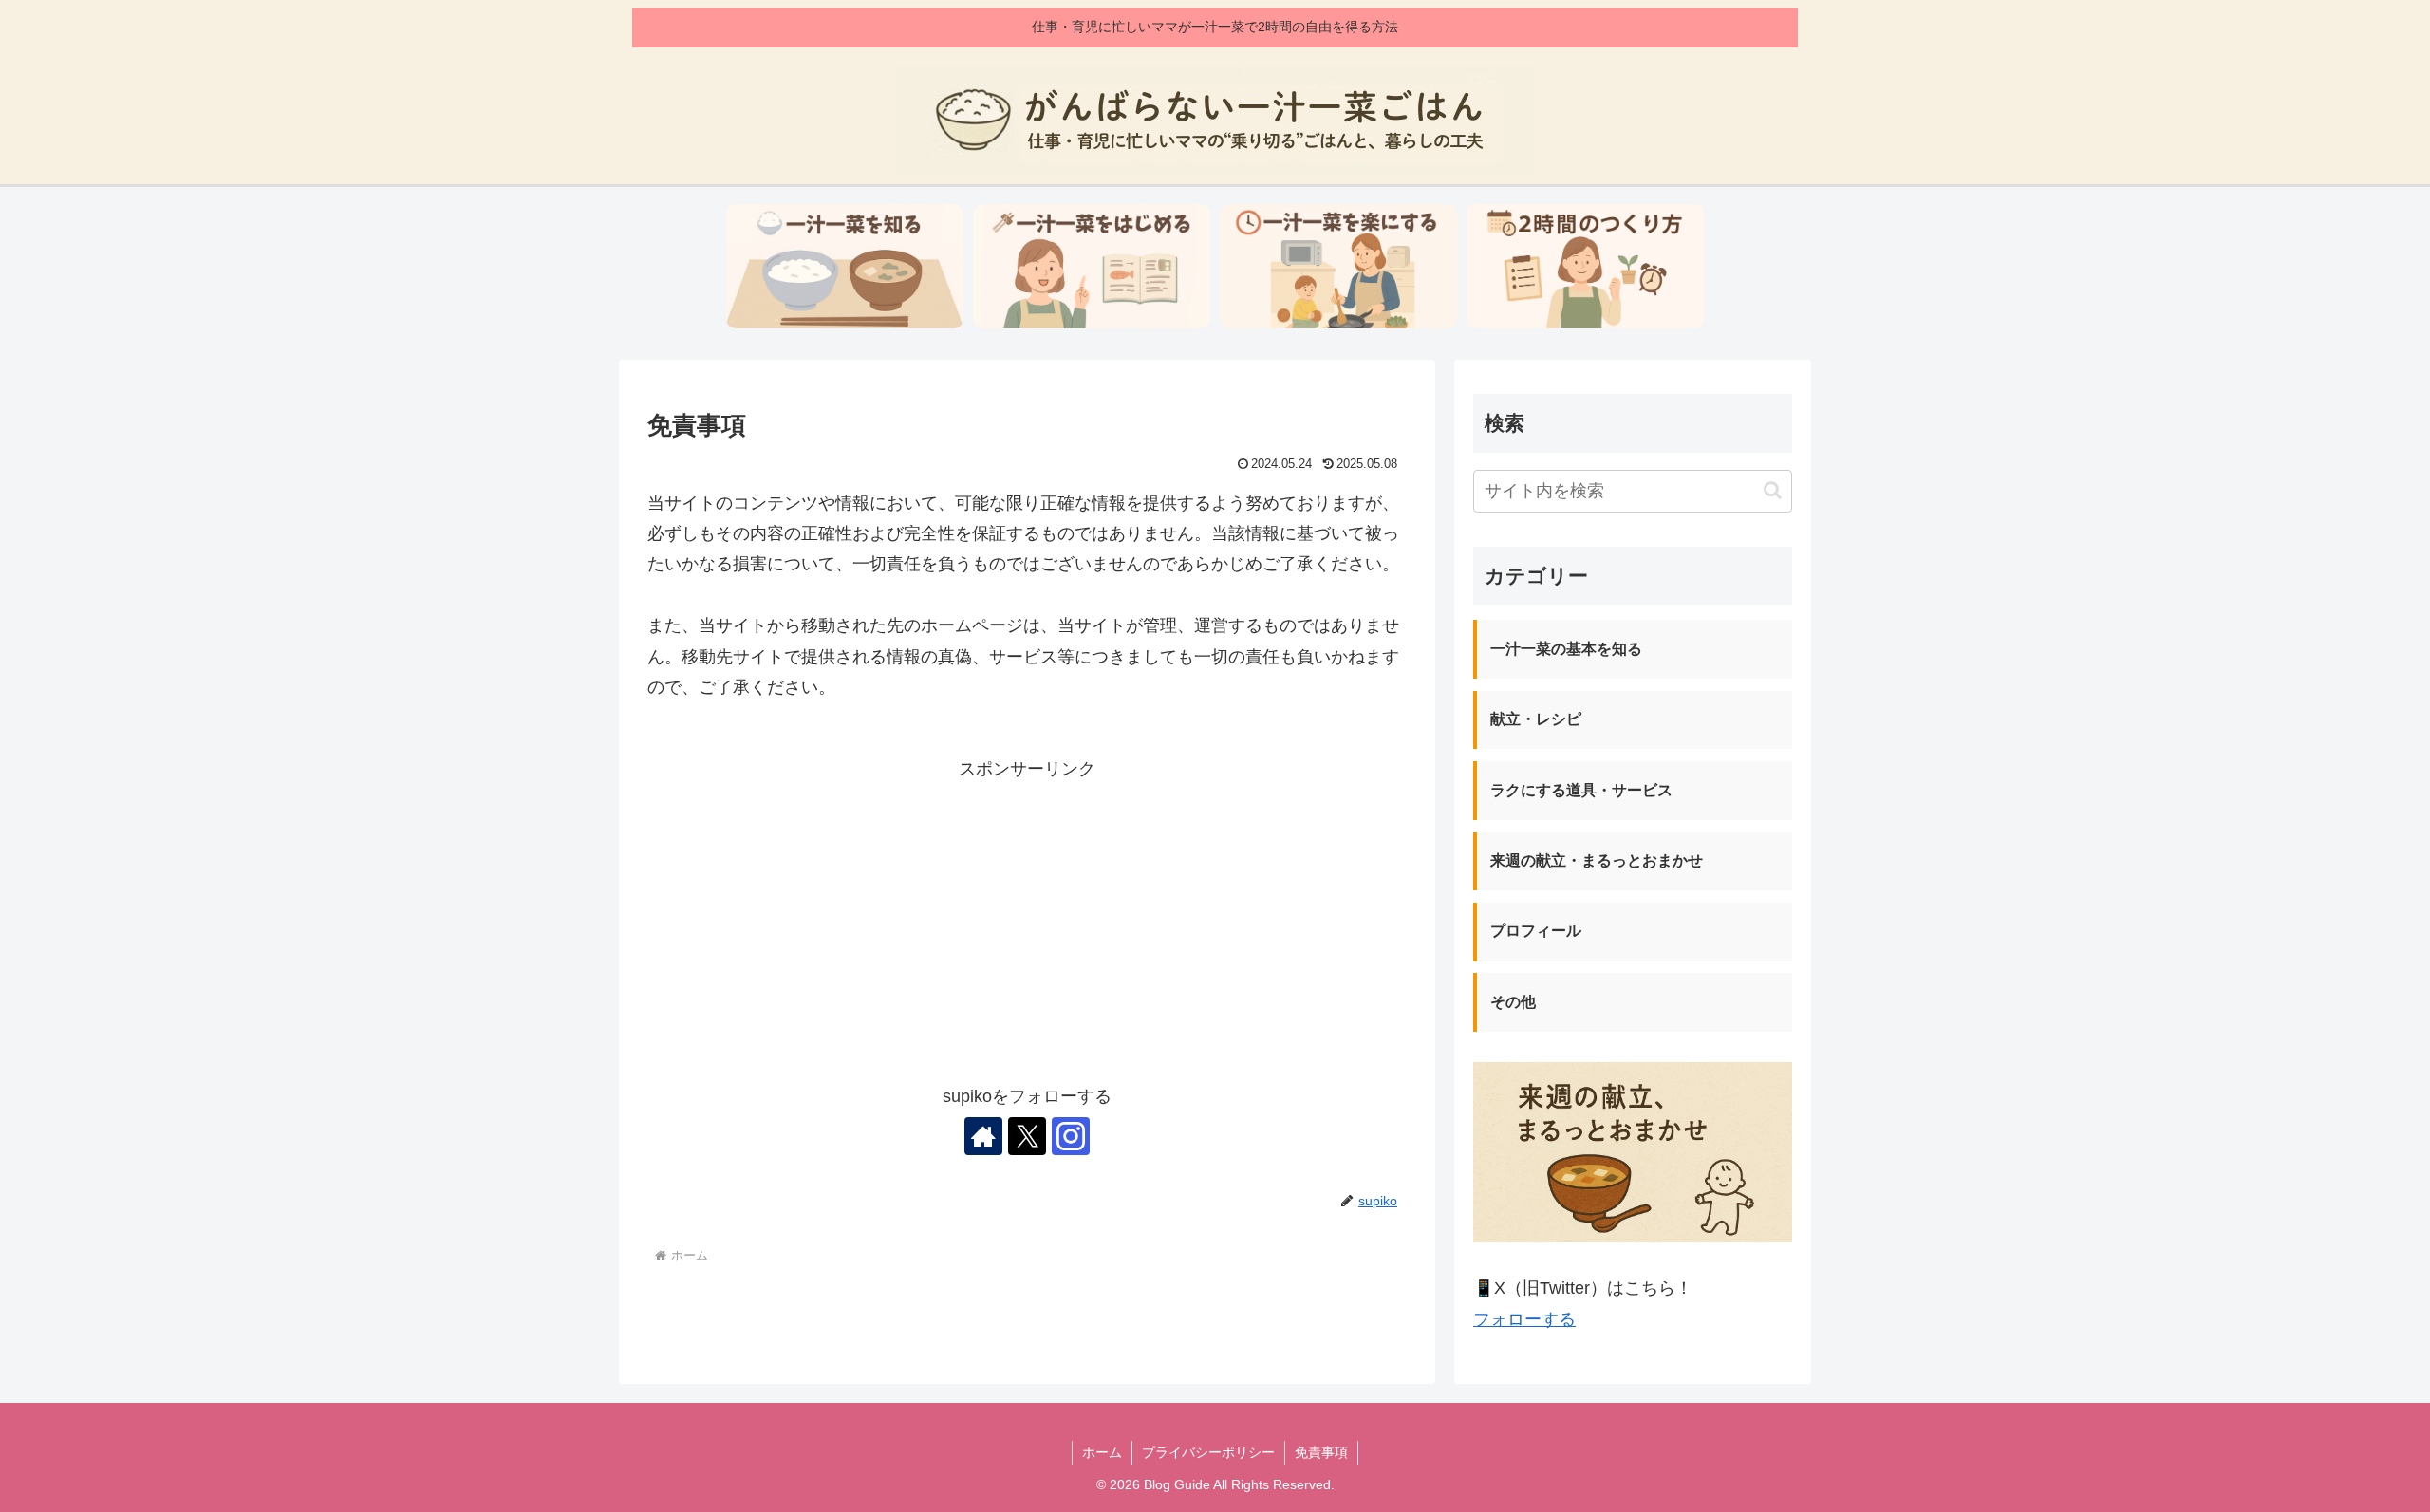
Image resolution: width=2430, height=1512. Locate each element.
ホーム (1102, 1452)
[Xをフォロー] (1027, 1136)
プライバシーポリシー (1208, 1452)
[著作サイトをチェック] (983, 1136)
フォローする (1524, 1319)
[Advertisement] (1027, 918)
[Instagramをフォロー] (1071, 1136)
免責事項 (1321, 1452)
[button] (1773, 490)
